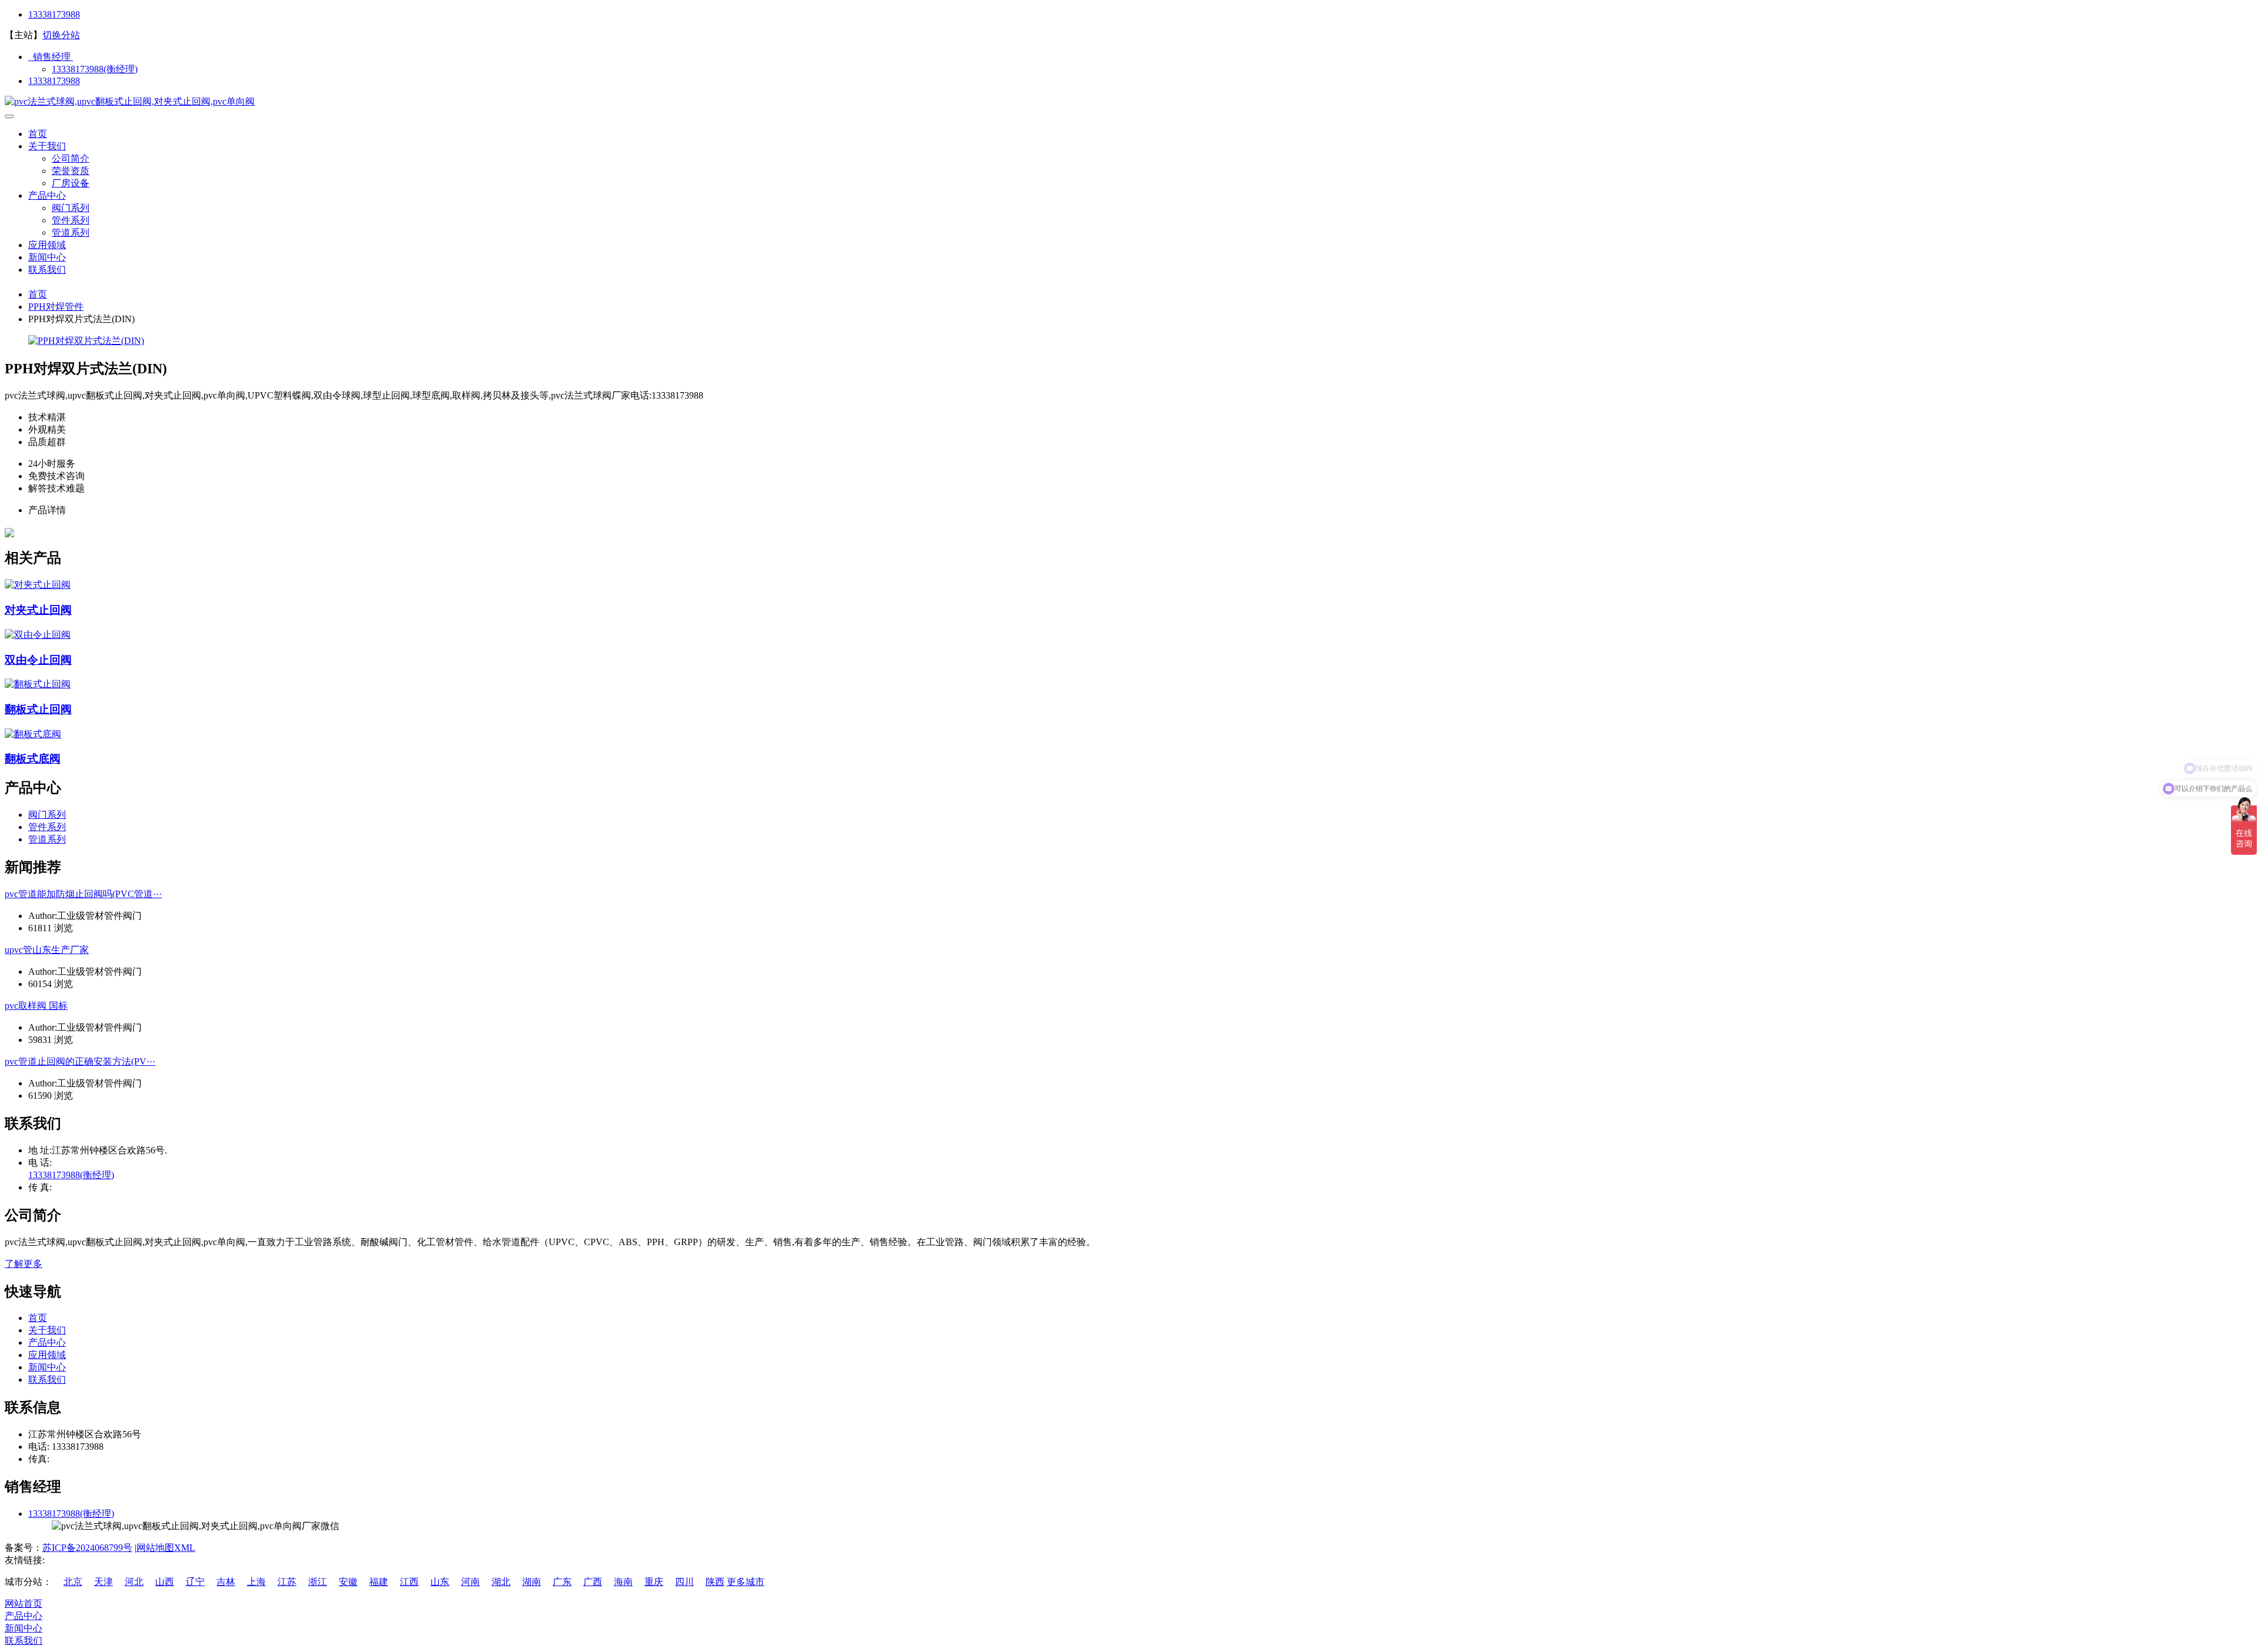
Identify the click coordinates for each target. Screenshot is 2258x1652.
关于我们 (47, 146)
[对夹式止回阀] (38, 585)
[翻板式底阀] (33, 734)
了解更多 (24, 1264)
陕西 (715, 1582)
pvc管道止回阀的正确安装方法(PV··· (80, 1061)
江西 (409, 1582)
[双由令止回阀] (38, 635)
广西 (593, 1582)
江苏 (287, 1582)
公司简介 (71, 158)
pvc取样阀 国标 (36, 1006)
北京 (73, 1582)
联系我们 (47, 270)
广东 (562, 1582)
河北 (134, 1582)
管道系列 (71, 233)
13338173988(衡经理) (95, 69)
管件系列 (71, 220)
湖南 (532, 1582)
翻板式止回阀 (38, 709)
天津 (103, 1582)
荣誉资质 (71, 171)
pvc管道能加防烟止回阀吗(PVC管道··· (83, 894)
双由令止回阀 (38, 660)
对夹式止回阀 (38, 610)
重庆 (654, 1582)
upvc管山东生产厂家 (47, 950)
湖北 (501, 1582)
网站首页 (24, 1603)
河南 (470, 1582)
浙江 (318, 1582)
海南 (623, 1582)
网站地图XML (166, 1548)
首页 (38, 134)
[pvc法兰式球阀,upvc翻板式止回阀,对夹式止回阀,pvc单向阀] (130, 101)
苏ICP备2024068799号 (87, 1548)
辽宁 (195, 1582)
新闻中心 (47, 257)
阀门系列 (71, 208)
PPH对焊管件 (56, 307)
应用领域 (47, 245)
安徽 (348, 1582)
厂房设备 (71, 183)
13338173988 (54, 14)
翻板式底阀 (33, 759)
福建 (379, 1582)
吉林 (226, 1582)
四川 (684, 1582)
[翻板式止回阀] (38, 684)
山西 (165, 1582)
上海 (256, 1582)
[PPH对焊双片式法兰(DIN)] (86, 341)
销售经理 (51, 57)
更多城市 (746, 1582)
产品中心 (47, 195)
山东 (440, 1582)
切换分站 (61, 35)
